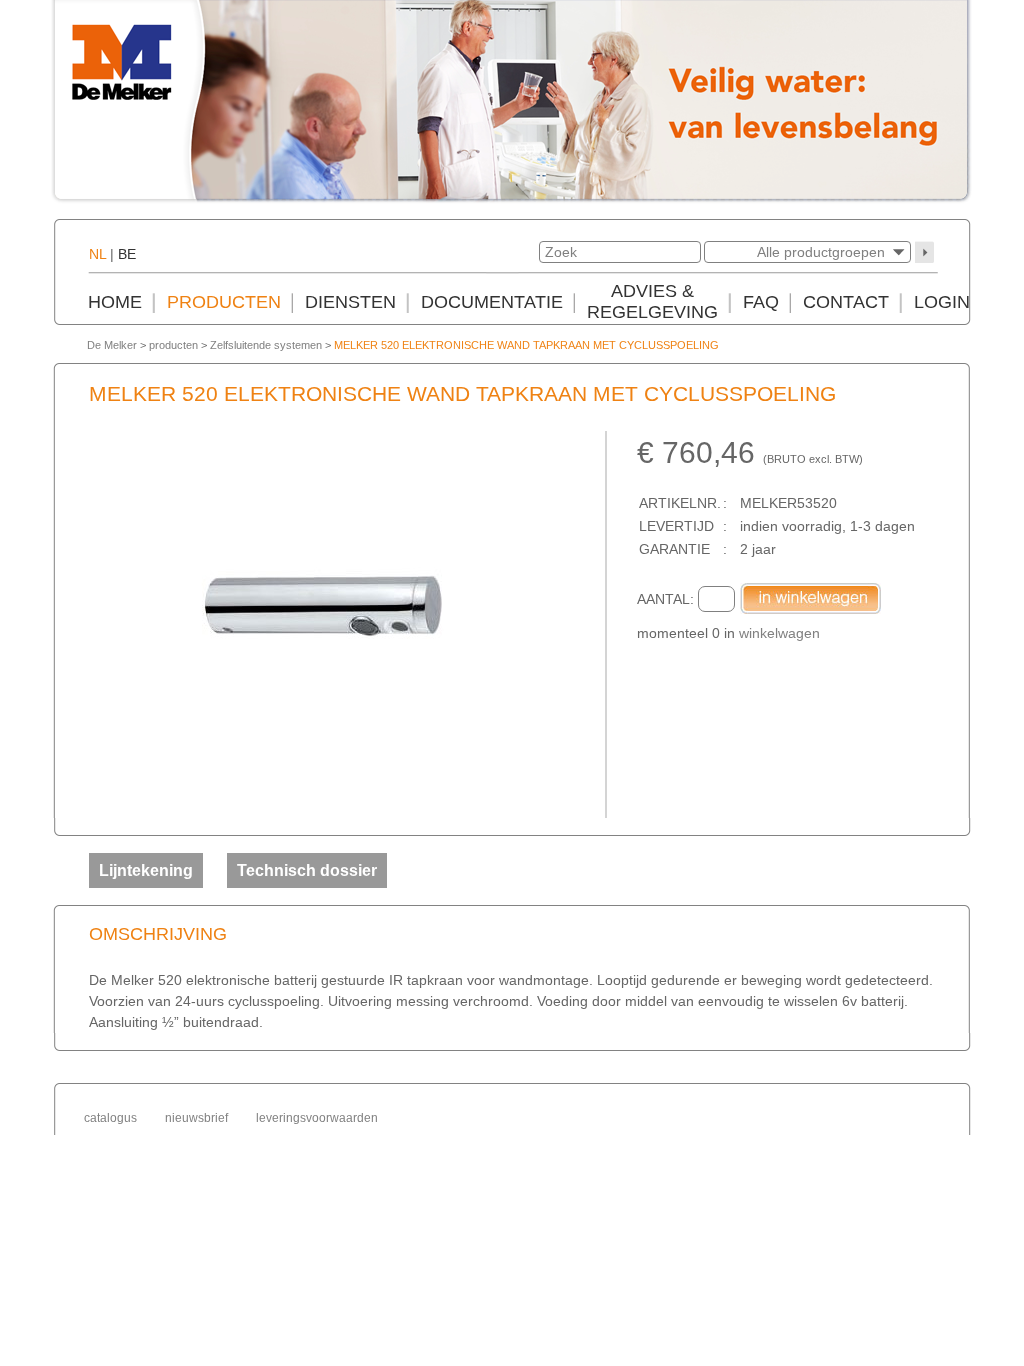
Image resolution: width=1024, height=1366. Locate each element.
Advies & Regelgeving (652, 301)
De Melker (112, 345)
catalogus (110, 1118)
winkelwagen (779, 633)
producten (173, 345)
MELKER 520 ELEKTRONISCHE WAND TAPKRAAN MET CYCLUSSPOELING (526, 345)
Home (115, 302)
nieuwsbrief (196, 1118)
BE (127, 254)
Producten (224, 302)
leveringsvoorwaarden (317, 1118)
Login (942, 302)
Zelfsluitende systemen (266, 345)
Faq (761, 302)
